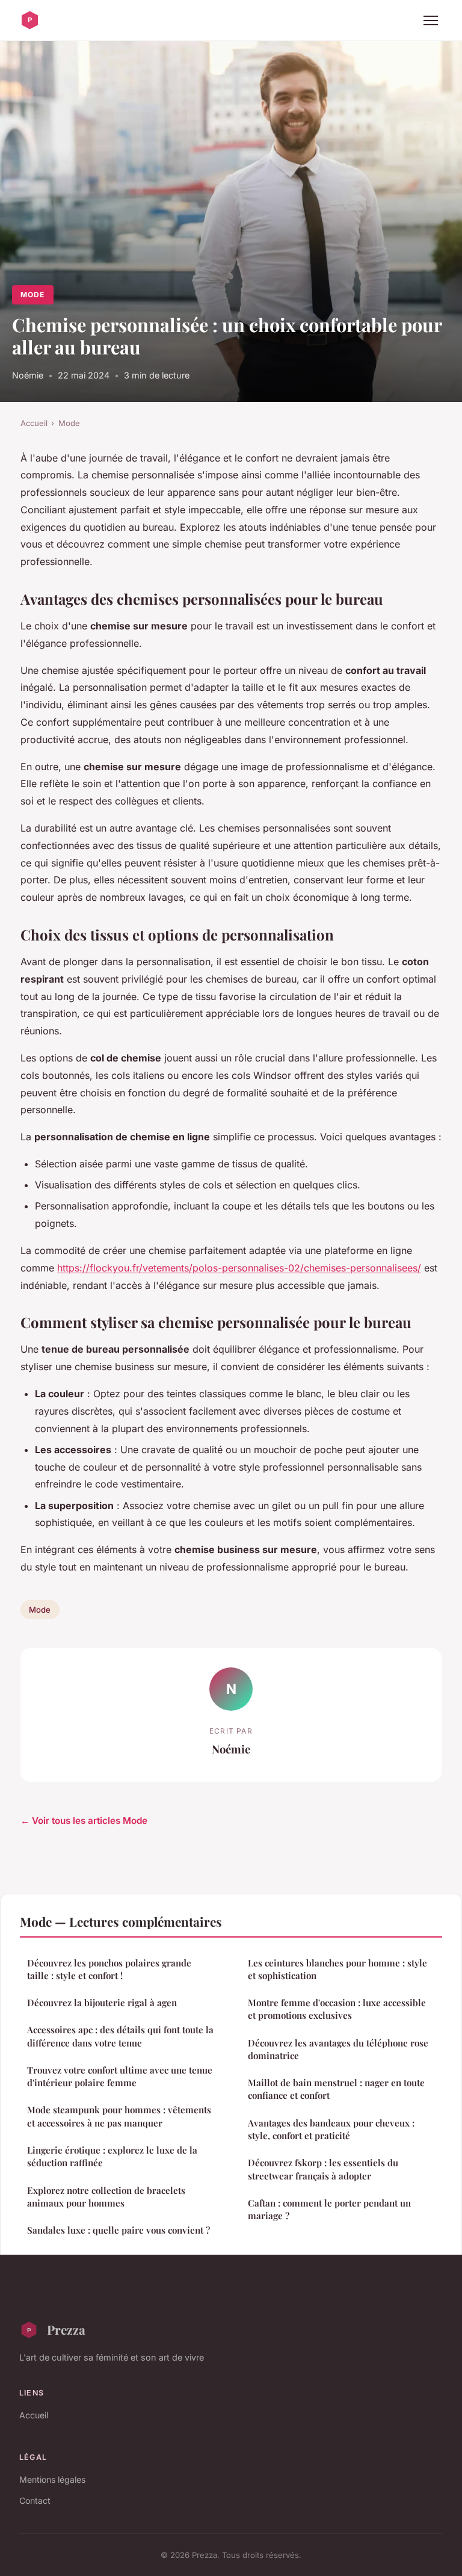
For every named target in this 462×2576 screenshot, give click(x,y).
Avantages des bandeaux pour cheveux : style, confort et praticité (331, 2129)
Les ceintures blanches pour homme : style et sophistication (337, 1969)
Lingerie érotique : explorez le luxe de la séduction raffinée (112, 2156)
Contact (35, 2500)
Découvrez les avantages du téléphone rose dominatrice (338, 2049)
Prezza (66, 2329)
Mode (32, 295)
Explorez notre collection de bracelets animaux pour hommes (106, 2197)
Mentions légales (52, 2479)
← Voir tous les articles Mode (84, 1821)
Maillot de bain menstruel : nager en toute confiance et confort (336, 2089)
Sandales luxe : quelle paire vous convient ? (119, 2230)
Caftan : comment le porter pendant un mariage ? (329, 2209)
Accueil (34, 423)
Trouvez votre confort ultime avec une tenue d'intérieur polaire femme (120, 2076)
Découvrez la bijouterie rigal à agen (102, 2003)
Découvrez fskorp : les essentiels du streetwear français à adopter (323, 2169)
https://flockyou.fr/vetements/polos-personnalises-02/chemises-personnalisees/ (239, 1268)
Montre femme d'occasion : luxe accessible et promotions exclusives (337, 2009)
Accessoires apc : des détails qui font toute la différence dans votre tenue (120, 2036)
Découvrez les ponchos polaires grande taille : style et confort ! (109, 1969)
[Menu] (431, 20)
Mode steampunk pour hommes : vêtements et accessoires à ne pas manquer (119, 2116)
